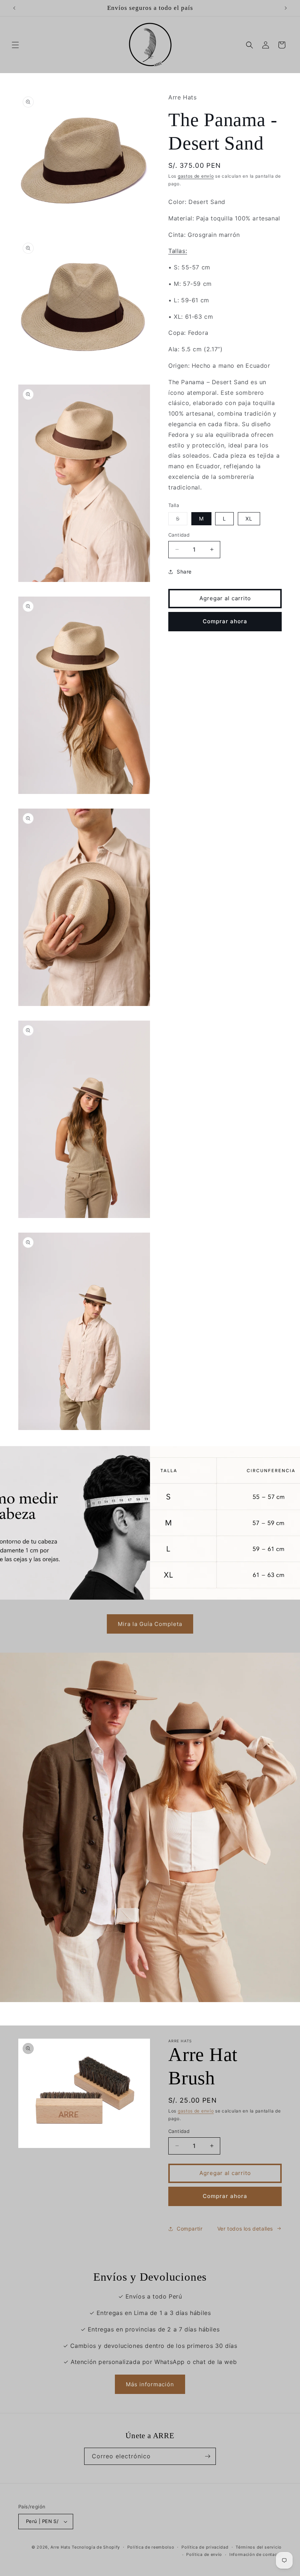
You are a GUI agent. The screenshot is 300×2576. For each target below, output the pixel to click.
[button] (15, 45)
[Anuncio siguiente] (286, 8)
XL (249, 519)
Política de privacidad (205, 2547)
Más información (150, 2384)
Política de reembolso (151, 2547)
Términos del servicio (259, 2547)
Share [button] (184, 572)
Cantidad (179, 535)
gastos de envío (196, 176)
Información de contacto (256, 2554)
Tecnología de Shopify (96, 2547)
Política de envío (204, 2554)
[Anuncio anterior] (14, 8)
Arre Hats (60, 2547)
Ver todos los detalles (245, 2229)
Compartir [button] (190, 2229)
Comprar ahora (225, 621)
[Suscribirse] (207, 2456)
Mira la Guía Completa (150, 1624)
